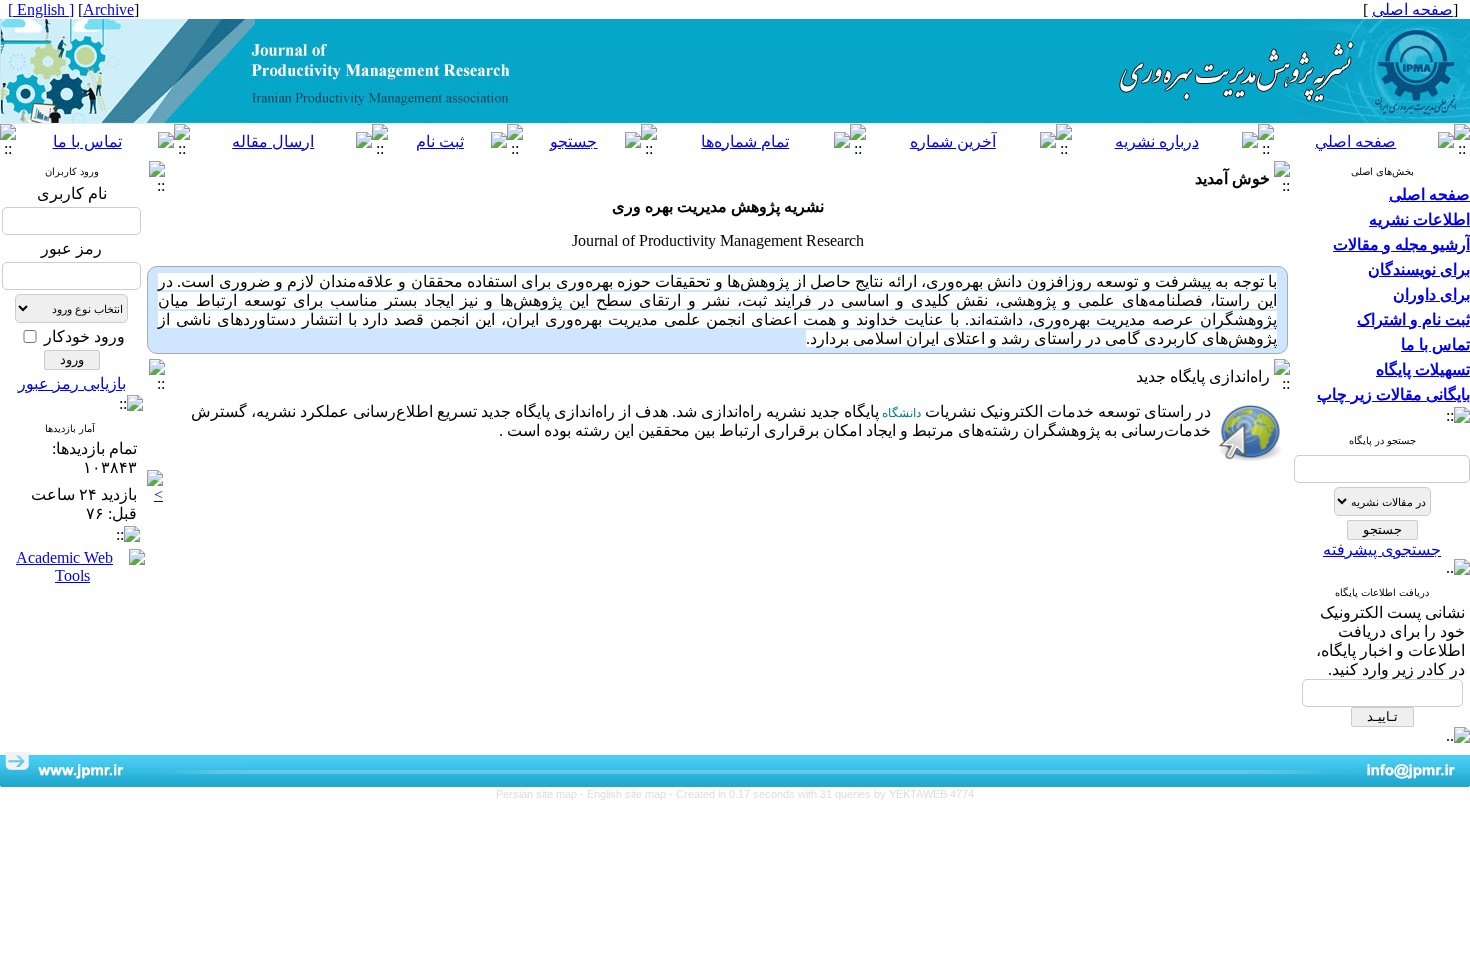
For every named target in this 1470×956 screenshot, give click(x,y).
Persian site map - (541, 794)
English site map (628, 794)
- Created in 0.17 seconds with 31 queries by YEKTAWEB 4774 (821, 794)
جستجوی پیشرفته (1382, 549)
